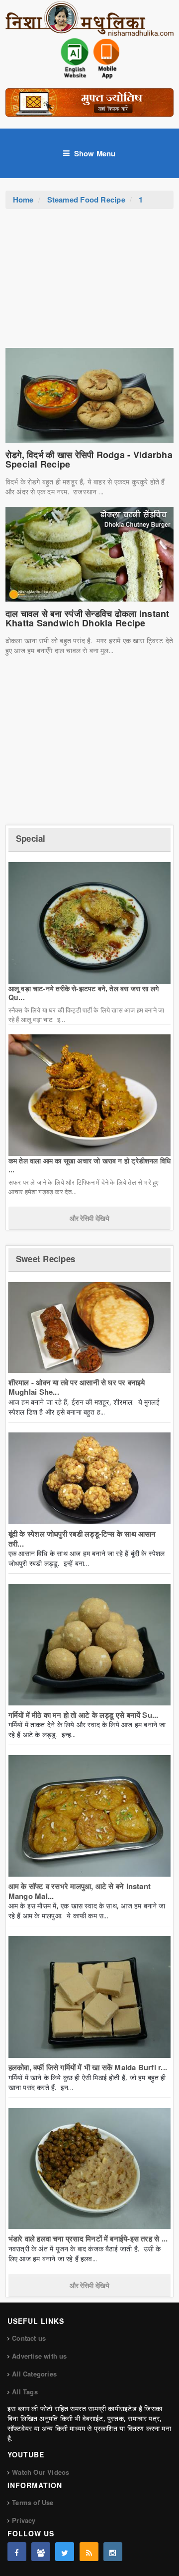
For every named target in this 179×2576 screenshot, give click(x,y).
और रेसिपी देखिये (89, 1218)
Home (23, 200)
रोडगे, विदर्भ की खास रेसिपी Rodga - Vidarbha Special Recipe (89, 460)
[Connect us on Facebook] (17, 2552)
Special (31, 838)
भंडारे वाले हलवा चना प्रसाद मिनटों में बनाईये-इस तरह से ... (88, 2238)
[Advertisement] (89, 283)
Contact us (29, 2338)
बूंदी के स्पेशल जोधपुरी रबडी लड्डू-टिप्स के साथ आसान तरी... (82, 1539)
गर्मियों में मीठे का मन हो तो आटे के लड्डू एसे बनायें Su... (84, 1715)
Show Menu (95, 153)
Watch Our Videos (41, 2472)
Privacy (24, 2520)
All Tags (25, 2392)
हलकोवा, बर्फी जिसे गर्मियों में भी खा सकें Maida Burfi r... (88, 2067)
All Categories (34, 2374)
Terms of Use (33, 2502)
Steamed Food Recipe (86, 200)
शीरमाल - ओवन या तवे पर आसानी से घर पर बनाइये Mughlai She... (77, 1387)
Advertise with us (39, 2356)
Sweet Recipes (45, 1259)
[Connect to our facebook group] (41, 2552)
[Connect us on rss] (89, 2552)
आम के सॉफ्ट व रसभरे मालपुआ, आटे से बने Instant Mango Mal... (80, 1891)
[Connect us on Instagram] (113, 2552)
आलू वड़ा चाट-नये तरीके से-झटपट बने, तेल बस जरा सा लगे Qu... (84, 993)
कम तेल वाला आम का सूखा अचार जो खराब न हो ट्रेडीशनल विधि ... (89, 1165)
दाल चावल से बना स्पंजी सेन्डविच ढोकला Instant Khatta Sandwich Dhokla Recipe (88, 618)
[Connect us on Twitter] (65, 2552)
